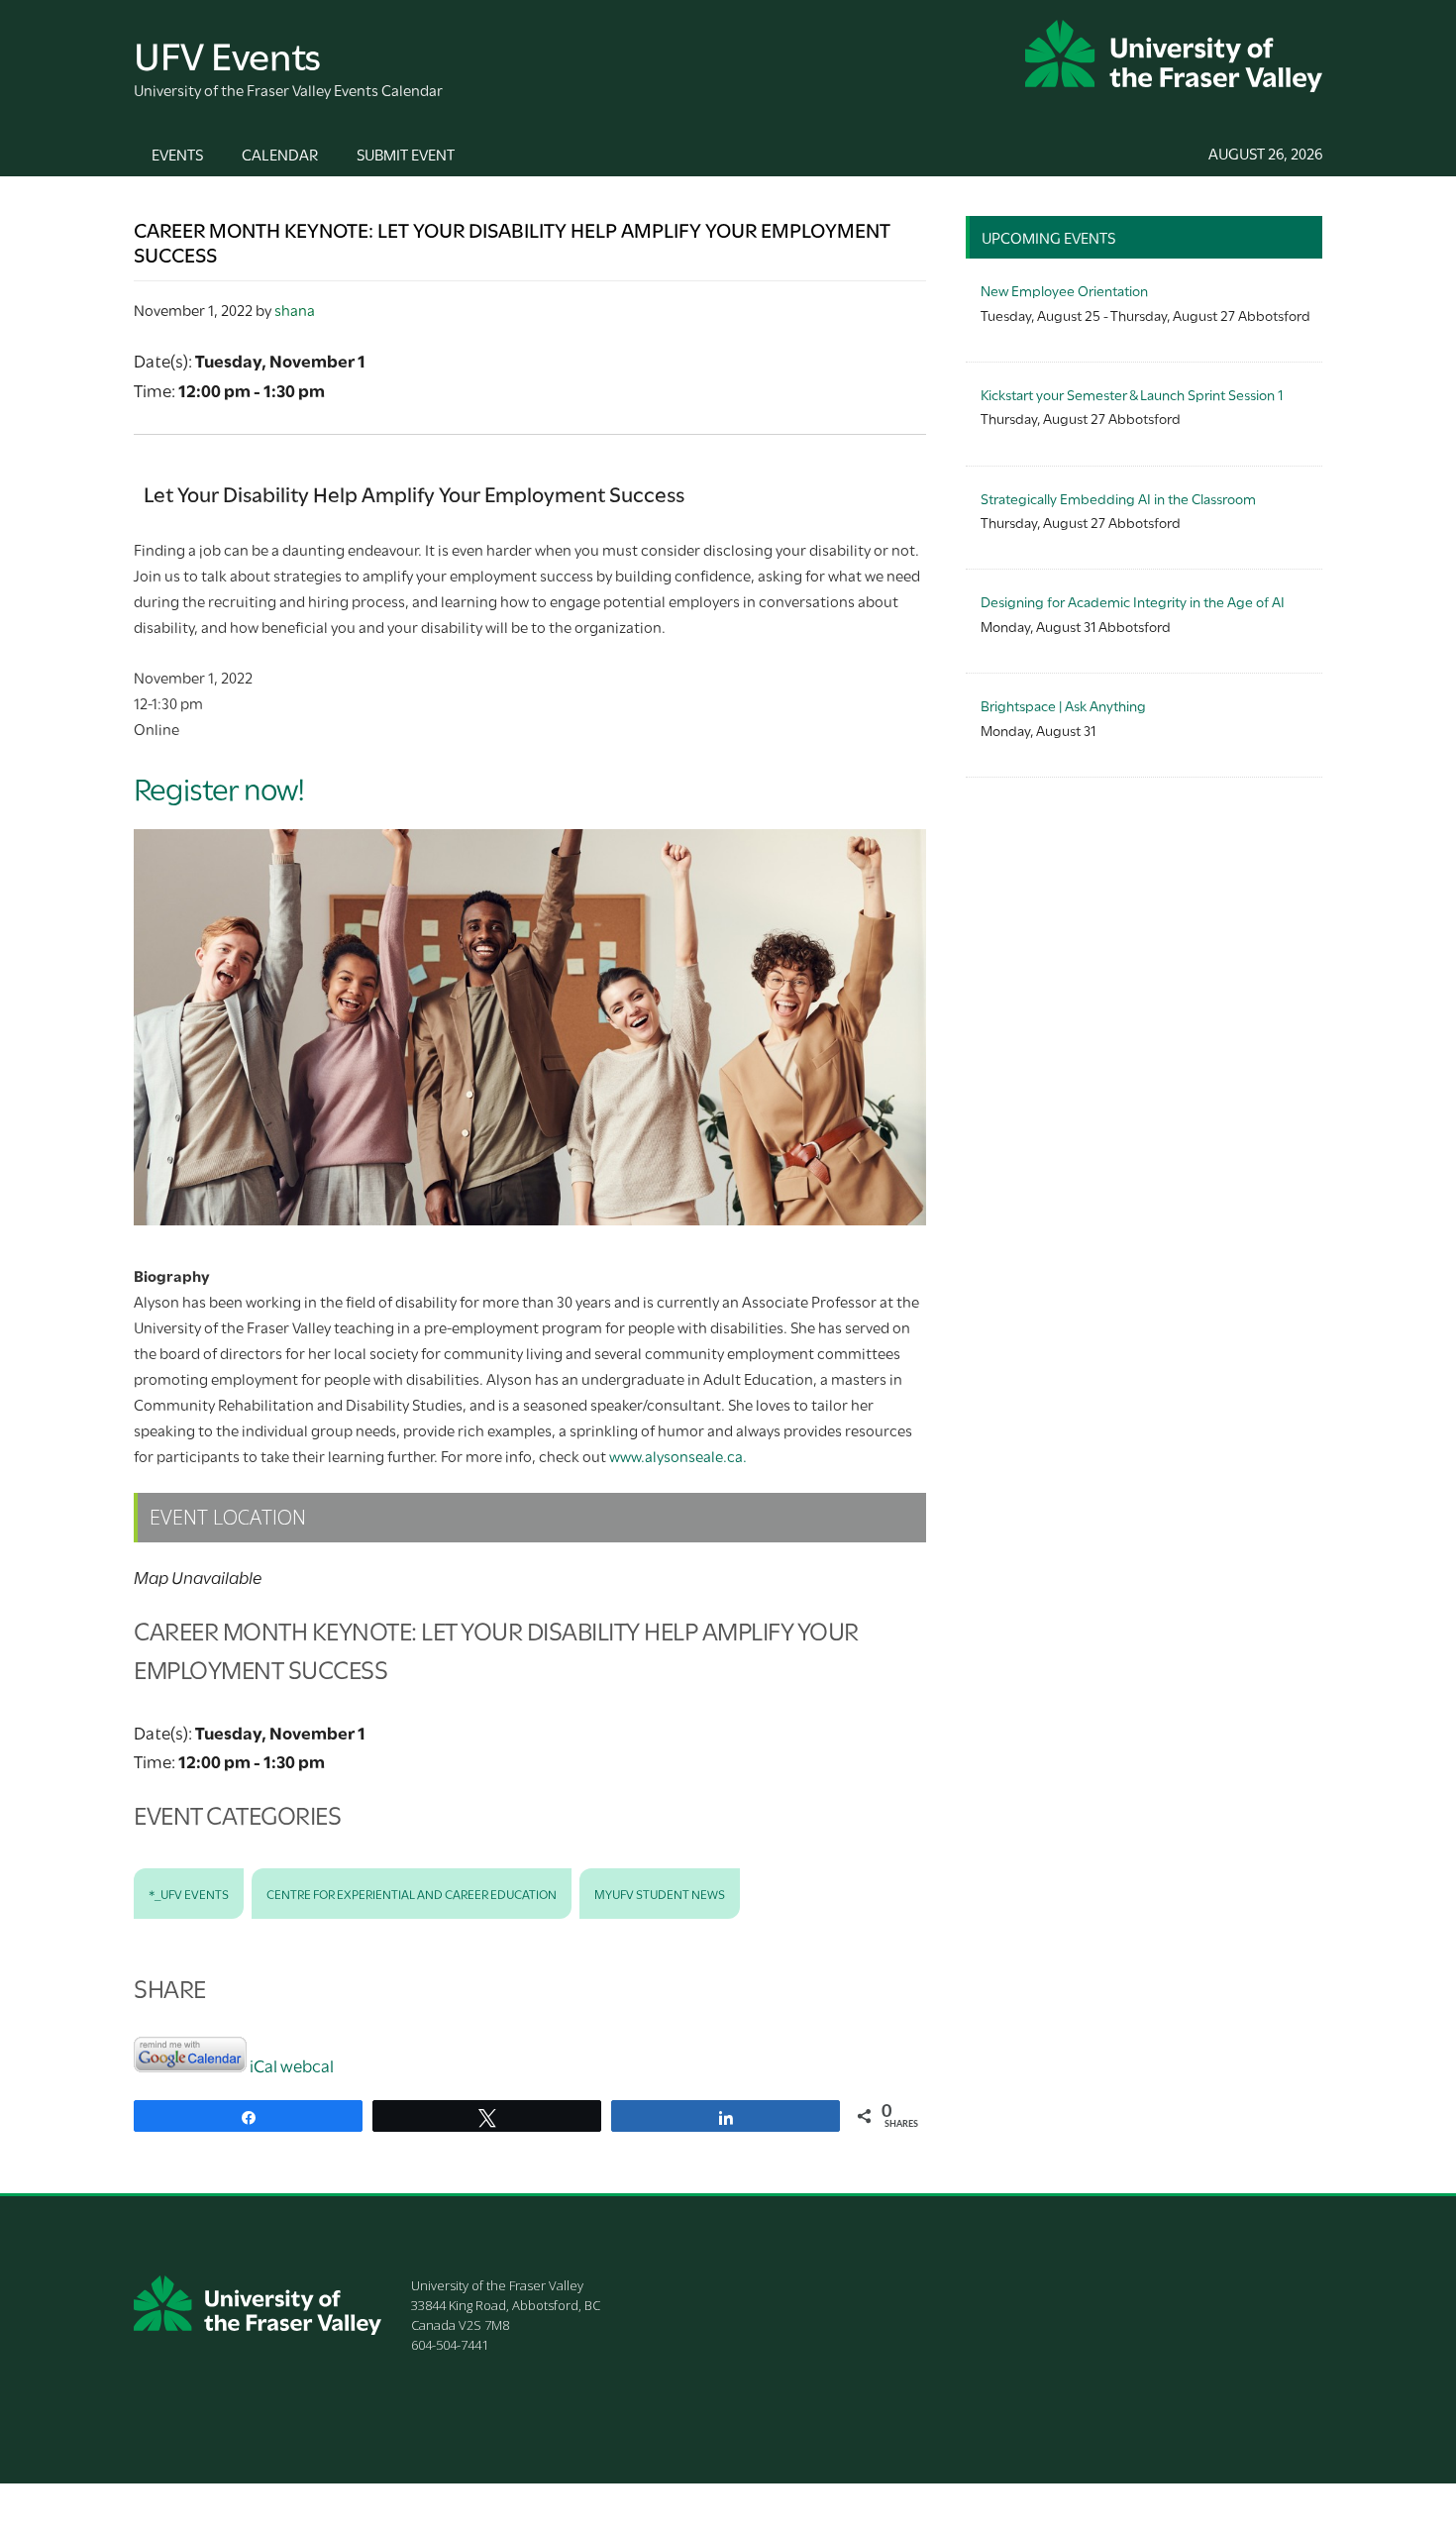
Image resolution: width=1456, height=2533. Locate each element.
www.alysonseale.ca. (678, 1455)
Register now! (219, 787)
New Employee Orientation (1064, 290)
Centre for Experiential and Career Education (412, 1893)
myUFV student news (660, 1893)
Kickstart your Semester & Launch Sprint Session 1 (1132, 394)
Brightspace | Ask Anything (1063, 705)
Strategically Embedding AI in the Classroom (1118, 498)
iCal (263, 2065)
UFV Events (227, 53)
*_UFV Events (189, 1893)
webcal (307, 2065)
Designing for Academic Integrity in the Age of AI (1133, 601)
